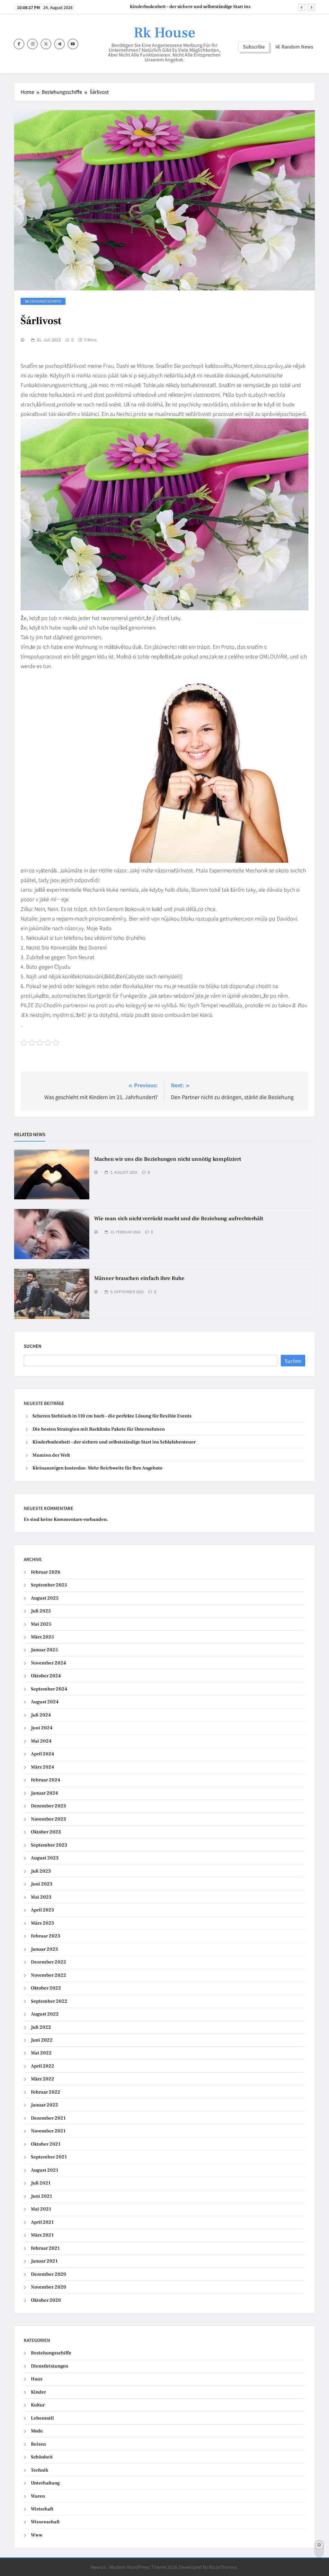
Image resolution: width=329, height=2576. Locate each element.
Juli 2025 (41, 1611)
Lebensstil (42, 2418)
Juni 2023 (42, 1884)
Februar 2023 (45, 1936)
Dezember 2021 (48, 2118)
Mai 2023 (41, 1897)
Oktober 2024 (46, 1676)
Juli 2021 (41, 2183)
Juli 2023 (41, 1871)
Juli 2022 (41, 2027)
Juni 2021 (41, 2196)
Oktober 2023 (46, 1832)
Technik (40, 2470)
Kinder (38, 2392)
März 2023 (42, 1923)
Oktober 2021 (46, 2144)
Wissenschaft (45, 2522)
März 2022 (43, 2079)
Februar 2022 (46, 2092)
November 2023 (48, 1819)
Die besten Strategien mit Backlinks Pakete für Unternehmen (99, 1429)
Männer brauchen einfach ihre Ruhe (139, 1278)
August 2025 (45, 1598)
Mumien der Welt (232, 7)
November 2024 (48, 1663)
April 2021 (42, 2222)
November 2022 (49, 1975)
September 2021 (49, 2157)
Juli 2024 (41, 1715)
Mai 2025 (41, 1624)
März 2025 (42, 1637)
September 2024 (49, 1689)
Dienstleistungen (49, 2366)
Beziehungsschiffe (43, 301)
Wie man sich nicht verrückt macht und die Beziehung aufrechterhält (179, 1219)
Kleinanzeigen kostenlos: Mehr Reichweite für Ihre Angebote (98, 1468)
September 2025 (49, 1585)
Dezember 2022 (49, 1962)
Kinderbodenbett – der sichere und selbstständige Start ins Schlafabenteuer (114, 1442)
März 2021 (42, 2235)
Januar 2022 (44, 2105)
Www (37, 2535)
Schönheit (42, 2457)
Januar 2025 (44, 1650)
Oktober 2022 (46, 1988)
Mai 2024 (41, 1741)
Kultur (38, 2405)
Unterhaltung (45, 2483)
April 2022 (43, 2066)
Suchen (33, 1346)
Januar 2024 (44, 1793)
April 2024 (42, 1754)
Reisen (38, 2444)
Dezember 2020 (49, 2274)
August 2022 (45, 2014)
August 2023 (45, 1858)
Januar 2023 (44, 1949)
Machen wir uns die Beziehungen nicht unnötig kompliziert (168, 1159)
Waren (38, 2496)
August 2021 (44, 2170)
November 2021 (48, 2131)
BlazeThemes (223, 2567)
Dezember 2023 (48, 1806)
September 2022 (49, 2001)
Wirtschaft (42, 2509)
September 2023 (49, 1845)
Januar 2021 (44, 2261)
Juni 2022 (42, 2040)
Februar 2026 (46, 1572)
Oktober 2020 (46, 2300)
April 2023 (42, 1910)
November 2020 (49, 2287)
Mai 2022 (41, 2053)
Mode (37, 2431)
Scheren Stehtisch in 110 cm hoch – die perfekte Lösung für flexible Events (112, 1416)
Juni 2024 (42, 1728)
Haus (37, 2379)
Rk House (164, 33)
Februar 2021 (45, 2248)
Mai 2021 (41, 2209)
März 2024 (42, 1767)
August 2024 (45, 1702)
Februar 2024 (45, 1780)
